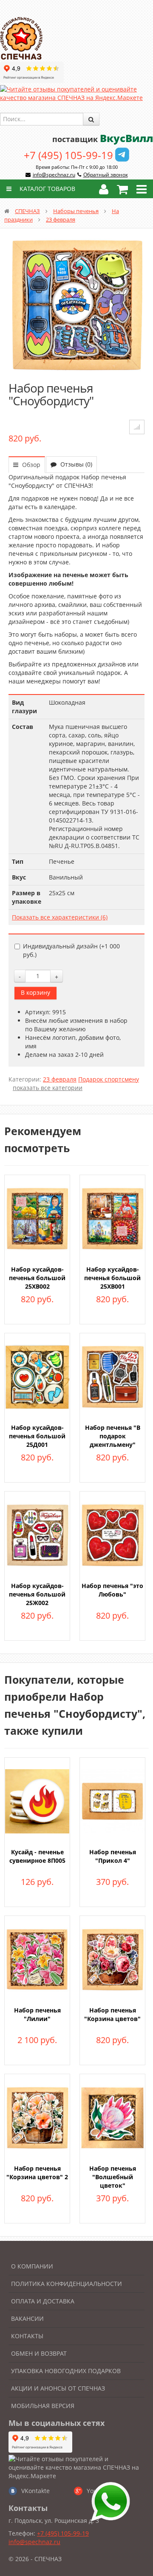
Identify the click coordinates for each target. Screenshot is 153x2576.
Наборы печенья (76, 211)
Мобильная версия (43, 2406)
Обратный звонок (106, 175)
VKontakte (35, 2491)
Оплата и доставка (43, 2301)
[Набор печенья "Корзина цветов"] (112, 1959)
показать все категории (48, 1088)
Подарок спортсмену (109, 1079)
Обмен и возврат (39, 2353)
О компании (32, 2266)
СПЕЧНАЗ (27, 211)
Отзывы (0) (75, 464)
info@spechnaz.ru (54, 175)
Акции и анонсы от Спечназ (58, 2388)
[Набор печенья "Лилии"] (37, 1959)
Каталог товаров (47, 189)
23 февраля (61, 219)
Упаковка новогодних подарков (66, 2371)
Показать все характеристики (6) (60, 917)
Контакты (27, 2336)
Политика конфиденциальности (67, 2284)
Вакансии (27, 2318)
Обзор (30, 465)
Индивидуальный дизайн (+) (71, 950)
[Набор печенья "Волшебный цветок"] (112, 2117)
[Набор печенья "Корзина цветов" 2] (37, 2117)
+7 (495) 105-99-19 (68, 155)
